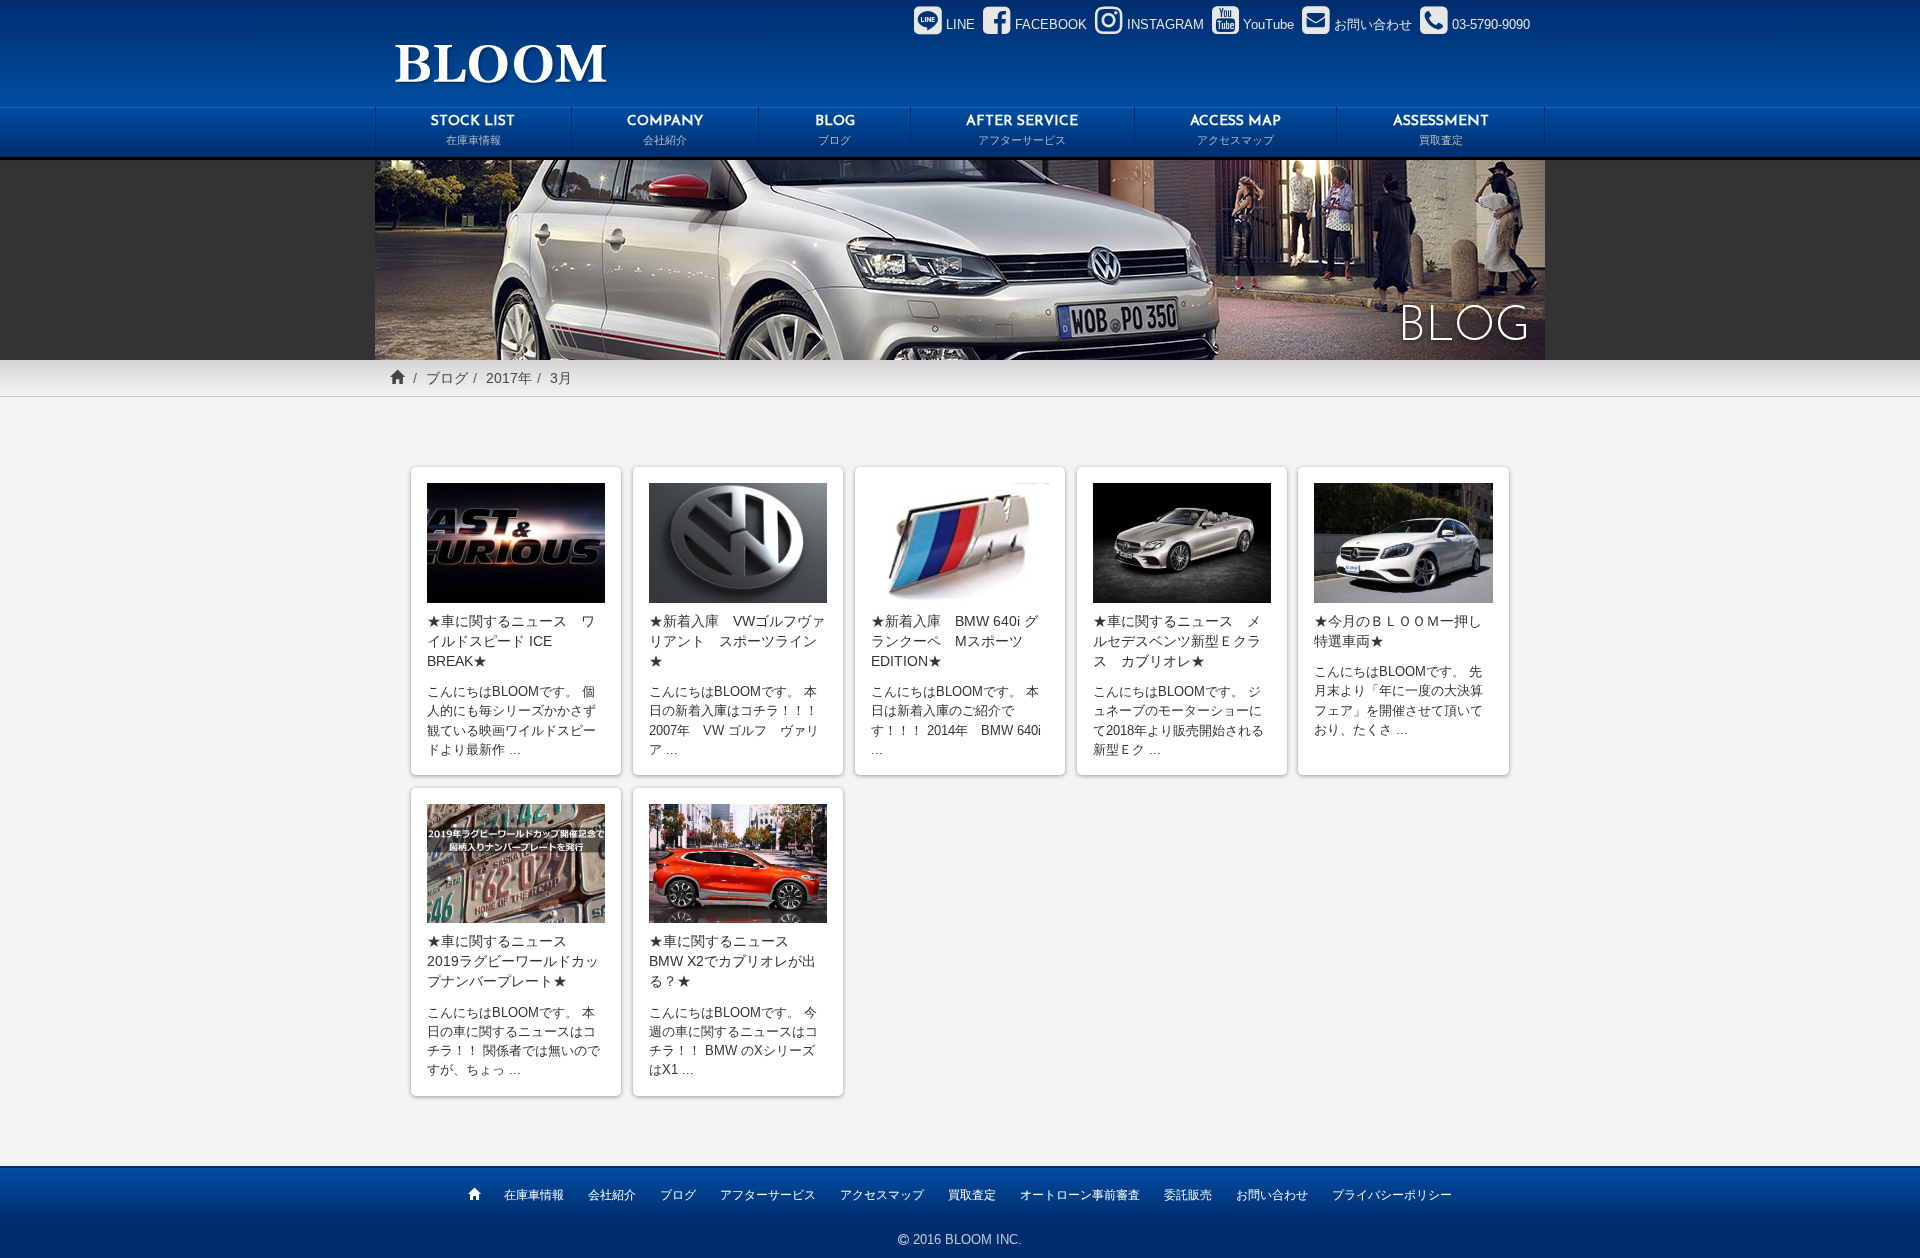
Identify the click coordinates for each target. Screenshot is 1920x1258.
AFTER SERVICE (1022, 130)
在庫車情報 (534, 1195)
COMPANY (665, 130)
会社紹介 (612, 1195)
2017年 (509, 378)
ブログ (447, 378)
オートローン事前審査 (1080, 1195)
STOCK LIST (473, 130)
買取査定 (972, 1195)
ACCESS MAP (1235, 130)
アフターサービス (768, 1195)
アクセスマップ (882, 1195)
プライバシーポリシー (1392, 1195)
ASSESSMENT (1441, 130)
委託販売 (1188, 1195)
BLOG (835, 130)
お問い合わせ (1272, 1195)
